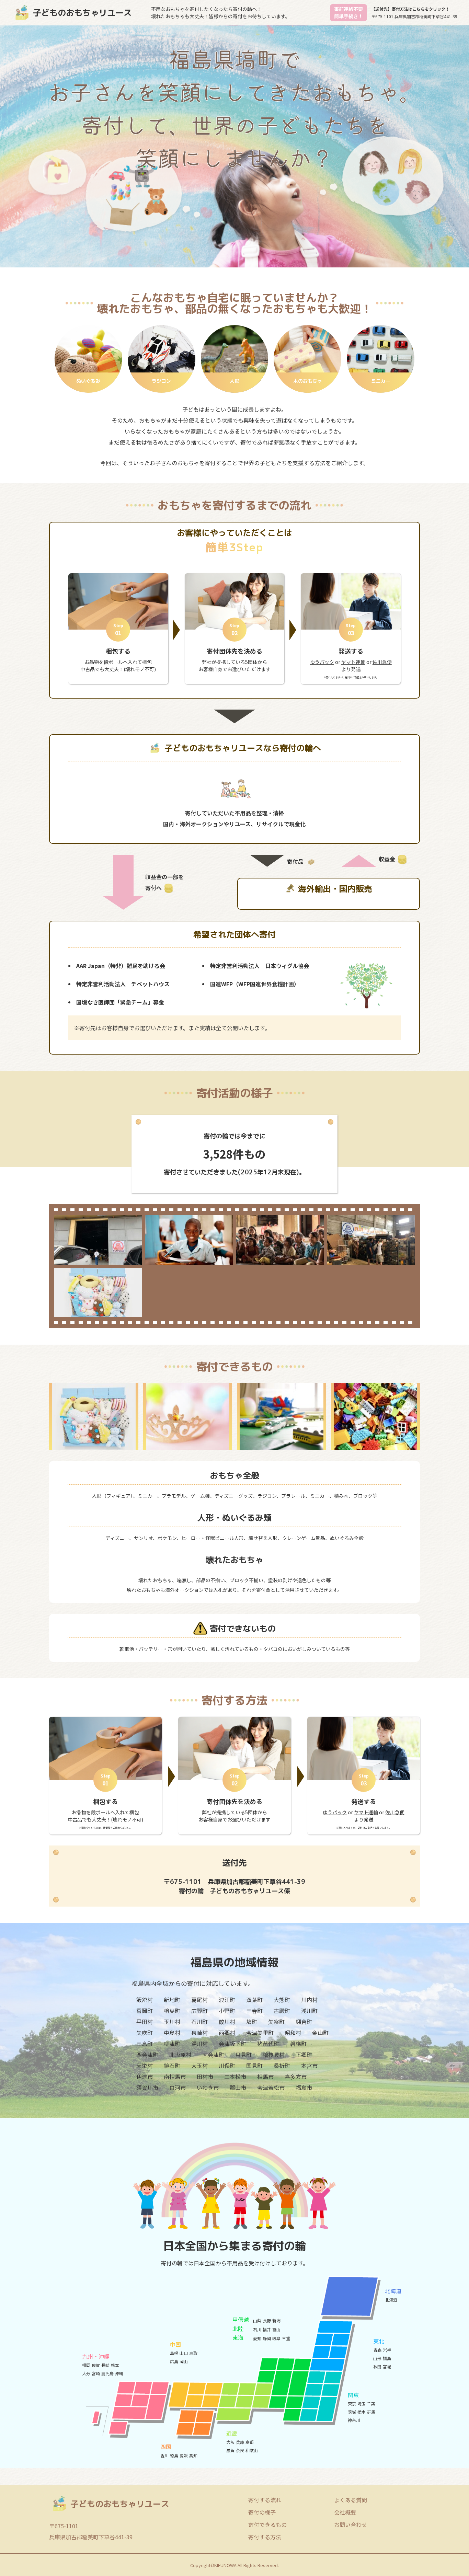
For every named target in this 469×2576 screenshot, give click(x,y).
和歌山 (252, 2450)
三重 (286, 2338)
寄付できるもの (267, 2525)
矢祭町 (276, 2022)
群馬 (371, 2412)
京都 (250, 2442)
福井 (267, 2329)
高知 (193, 2455)
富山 (276, 2329)
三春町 (254, 2011)
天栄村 (145, 2066)
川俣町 (227, 2066)
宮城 (387, 2366)
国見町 (254, 2066)
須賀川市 (147, 2088)
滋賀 (230, 2450)
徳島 (174, 2455)
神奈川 (354, 2420)
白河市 (178, 2088)
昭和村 (293, 2033)
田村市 (205, 2077)
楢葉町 (172, 2011)
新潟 (276, 2320)
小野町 (227, 2011)
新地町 (172, 2000)
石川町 (199, 2022)
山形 (377, 2358)
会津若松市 (271, 2088)
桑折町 (282, 2066)
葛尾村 (199, 2000)
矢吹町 (145, 2033)
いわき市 (208, 2088)
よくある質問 (351, 2500)
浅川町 (309, 2011)
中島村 (172, 2033)
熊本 (115, 2365)
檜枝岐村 (274, 2055)
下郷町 (304, 2055)
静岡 (267, 2338)
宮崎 (96, 2373)
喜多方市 (296, 2077)
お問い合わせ (351, 2525)
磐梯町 (298, 2044)
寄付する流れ (265, 2500)
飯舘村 (145, 2000)
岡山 (184, 2361)
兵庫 (240, 2442)
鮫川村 (227, 2022)
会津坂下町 (232, 2044)
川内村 (309, 2000)
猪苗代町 (268, 2044)
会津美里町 (260, 2033)
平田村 (145, 2022)
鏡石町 (172, 2066)
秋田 (377, 2366)
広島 (174, 2361)
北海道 (391, 2299)
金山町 (320, 2033)
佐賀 (96, 2365)
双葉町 (254, 2000)
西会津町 (147, 2055)
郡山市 (238, 2088)
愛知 (257, 2338)
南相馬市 (175, 2077)
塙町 (252, 2022)
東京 (352, 2403)
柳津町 (172, 2044)
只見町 (243, 2055)
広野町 (199, 2011)
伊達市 (145, 2077)
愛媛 (184, 2455)
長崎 (105, 2365)
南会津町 (213, 2055)
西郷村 (227, 2033)
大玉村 (199, 2066)
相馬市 (265, 2077)
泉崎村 (199, 2033)
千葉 (371, 2403)
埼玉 (362, 2403)
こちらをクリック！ (431, 9)
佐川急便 (382, 662)
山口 (184, 2353)
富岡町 (145, 2011)
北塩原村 (180, 2055)
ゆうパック (322, 662)
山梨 (257, 2320)
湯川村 (199, 2044)
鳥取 (193, 2353)
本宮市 (309, 2066)
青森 (377, 2350)
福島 (387, 2358)
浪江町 (227, 2000)
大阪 (230, 2442)
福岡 (86, 2365)
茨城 (352, 2412)
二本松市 (235, 2077)
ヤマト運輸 (353, 662)
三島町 (145, 2044)
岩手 (387, 2350)
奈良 (240, 2450)
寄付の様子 (262, 2512)
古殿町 (282, 2011)
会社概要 (345, 2512)
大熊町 (282, 2000)
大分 (86, 2373)
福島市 (304, 2088)
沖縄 (119, 2373)
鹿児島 (107, 2373)
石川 (257, 2329)
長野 (267, 2320)
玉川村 (172, 2022)
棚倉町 (304, 2022)
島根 (174, 2353)
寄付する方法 (265, 2537)
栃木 (362, 2412)
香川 (164, 2455)
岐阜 (276, 2338)
